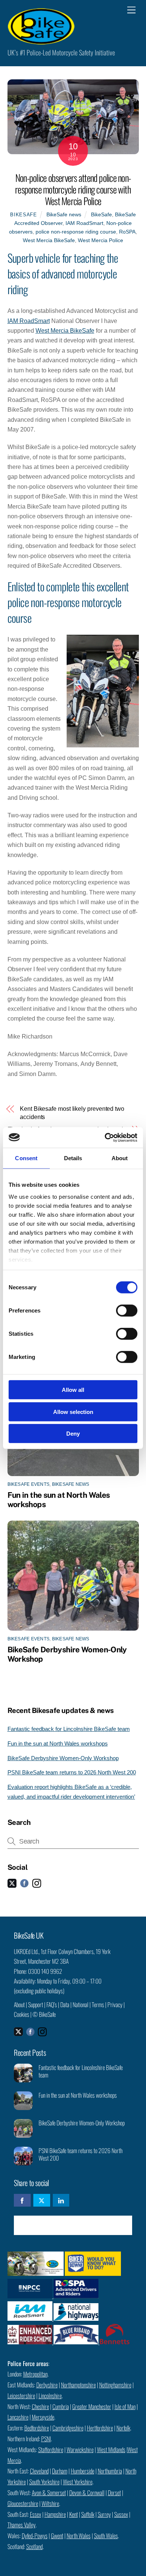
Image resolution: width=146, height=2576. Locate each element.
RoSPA (127, 232)
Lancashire (18, 2417)
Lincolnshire (50, 2396)
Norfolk (123, 2428)
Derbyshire (47, 2385)
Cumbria (61, 2406)
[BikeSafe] (41, 41)
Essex (36, 2514)
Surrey (104, 2514)
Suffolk (88, 2514)
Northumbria (110, 2471)
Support (36, 2005)
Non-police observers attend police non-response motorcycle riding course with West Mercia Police (73, 189)
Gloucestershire (23, 2503)
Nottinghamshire (115, 2385)
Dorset (114, 2493)
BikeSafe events (29, 1484)
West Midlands (111, 2450)
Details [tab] (73, 1158)
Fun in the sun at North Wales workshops (58, 1743)
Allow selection (73, 1412)
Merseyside (43, 2417)
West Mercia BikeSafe (49, 240)
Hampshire (55, 2514)
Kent (74, 2514)
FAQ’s (52, 2005)
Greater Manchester (92, 2406)
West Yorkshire (78, 2482)
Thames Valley (22, 2525)
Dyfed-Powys (35, 2536)
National (80, 2005)
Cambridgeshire (68, 2428)
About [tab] (120, 1158)
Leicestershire (21, 2396)
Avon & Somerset (49, 2493)
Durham (60, 2471)
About (19, 2005)
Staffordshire (51, 2450)
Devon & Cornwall (87, 2493)
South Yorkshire (44, 2482)
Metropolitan (35, 2374)
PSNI (46, 2439)
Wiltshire (50, 2503)
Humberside (83, 2471)
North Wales (79, 2536)
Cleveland (39, 2471)
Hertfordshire (100, 2428)
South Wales (106, 2536)
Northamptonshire (78, 2385)
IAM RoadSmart (84, 223)
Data (65, 2005)
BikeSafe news (64, 214)
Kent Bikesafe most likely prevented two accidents (72, 1113)
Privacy (115, 2005)
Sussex (121, 2514)
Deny (73, 1434)
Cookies (22, 2014)
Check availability (78, 2225)
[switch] (127, 1311)
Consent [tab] (26, 1158)
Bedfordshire (37, 2428)
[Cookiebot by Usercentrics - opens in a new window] (105, 1137)
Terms (98, 2005)
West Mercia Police (101, 240)
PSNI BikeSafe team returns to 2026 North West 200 (72, 1772)
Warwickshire (80, 2450)
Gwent (57, 2536)
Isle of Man (125, 2406)
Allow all (73, 1390)
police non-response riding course (76, 232)
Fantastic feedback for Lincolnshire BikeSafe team (69, 1729)
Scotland (34, 2546)
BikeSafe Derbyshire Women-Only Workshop (63, 1758)
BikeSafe (23, 215)
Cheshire (40, 2406)
